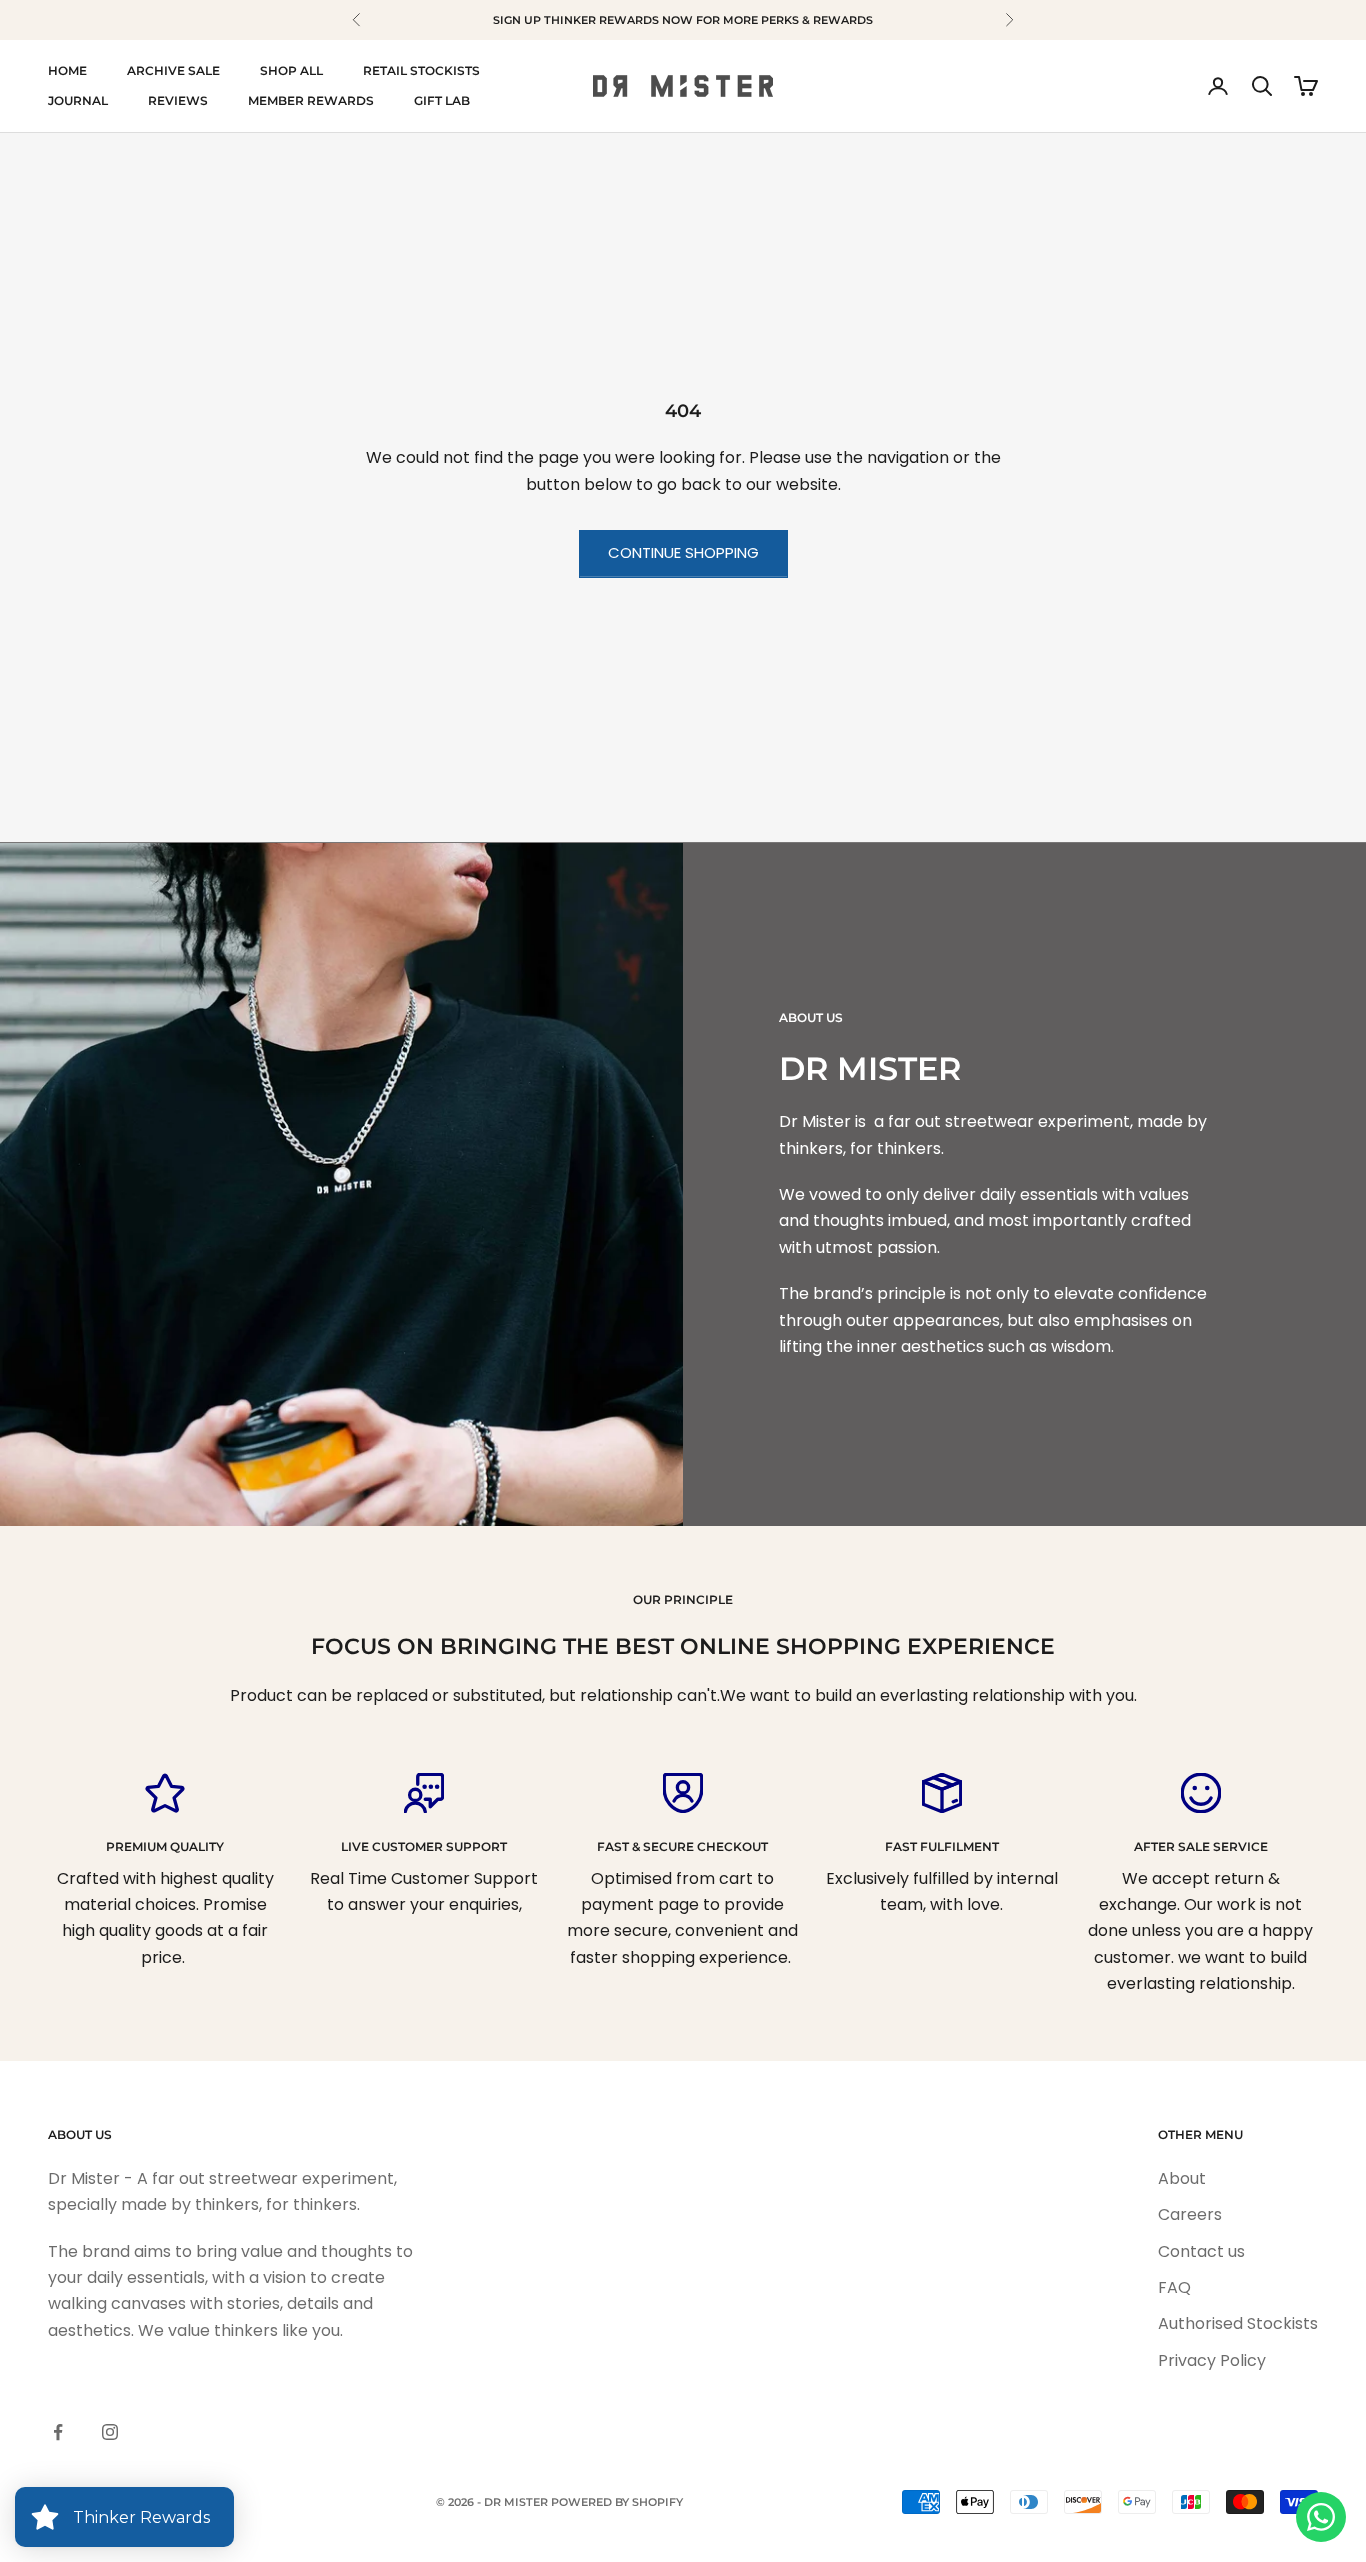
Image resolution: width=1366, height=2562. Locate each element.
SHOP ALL (291, 70)
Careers (1190, 2214)
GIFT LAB (442, 100)
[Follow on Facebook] (58, 2432)
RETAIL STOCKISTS (421, 70)
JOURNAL (78, 100)
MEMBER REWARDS (311, 100)
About (1182, 2178)
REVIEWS (178, 100)
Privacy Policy (1212, 2360)
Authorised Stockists (1238, 2323)
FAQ (1174, 2287)
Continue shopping (683, 552)
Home (67, 70)
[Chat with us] (1321, 2517)
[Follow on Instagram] (110, 2432)
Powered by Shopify (617, 2502)
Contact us (1201, 2251)
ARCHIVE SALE (173, 70)
